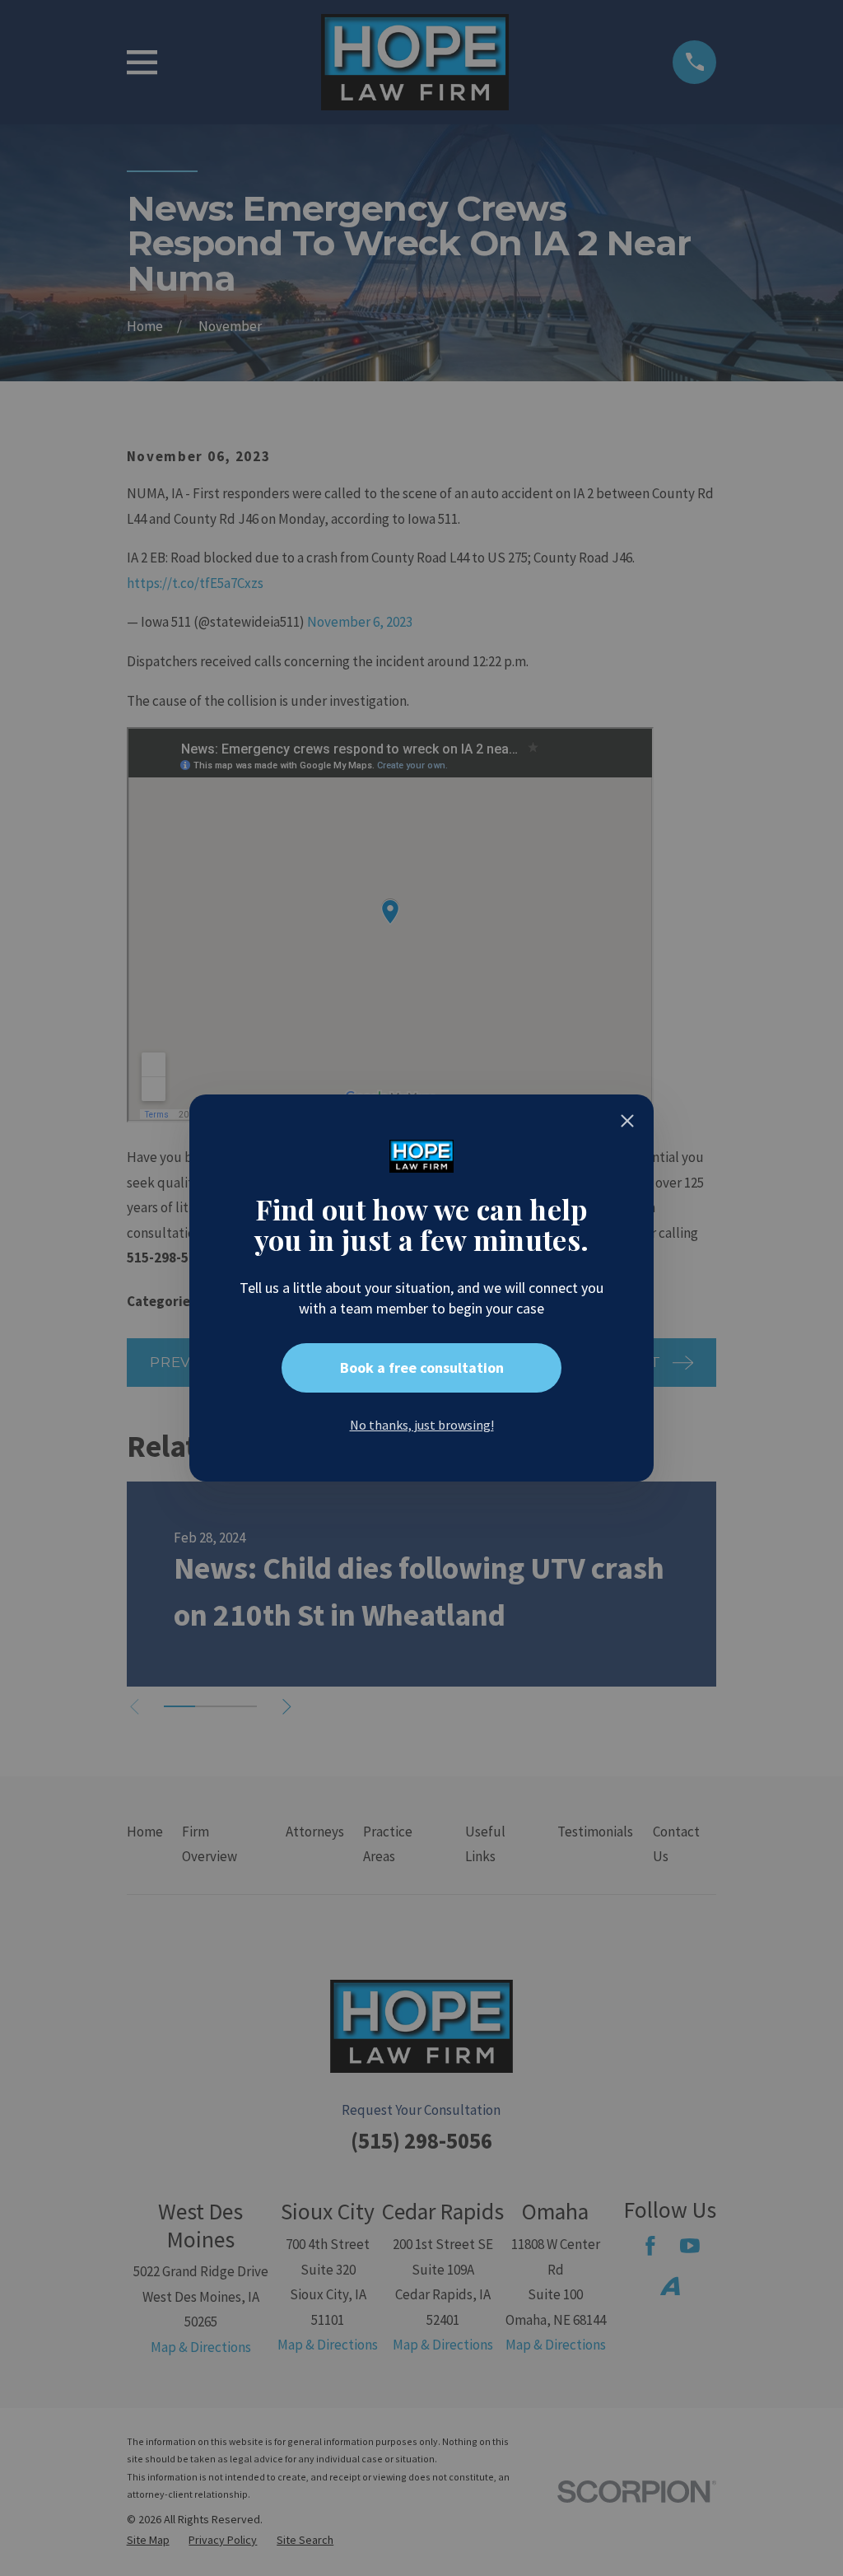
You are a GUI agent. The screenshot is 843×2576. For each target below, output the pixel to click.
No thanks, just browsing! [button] (422, 1425)
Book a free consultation (422, 1367)
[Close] (627, 1121)
